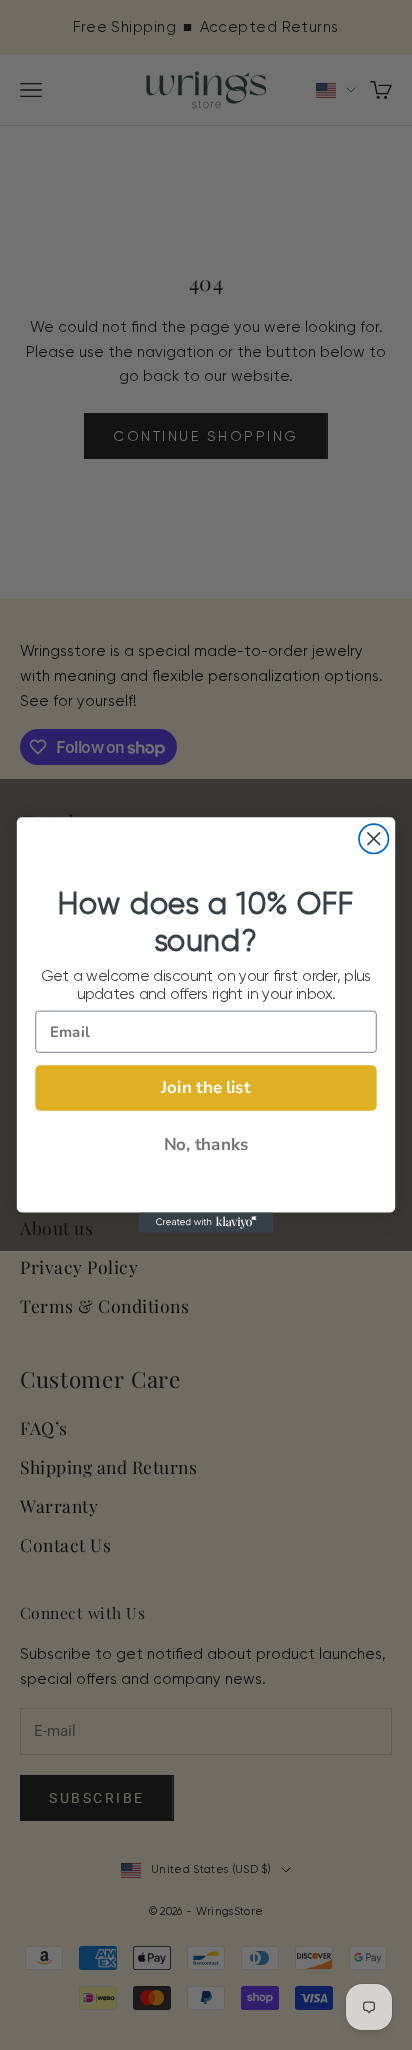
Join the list (205, 1087)
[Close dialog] (373, 838)
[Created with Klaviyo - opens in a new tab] (206, 1223)
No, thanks (206, 1144)
